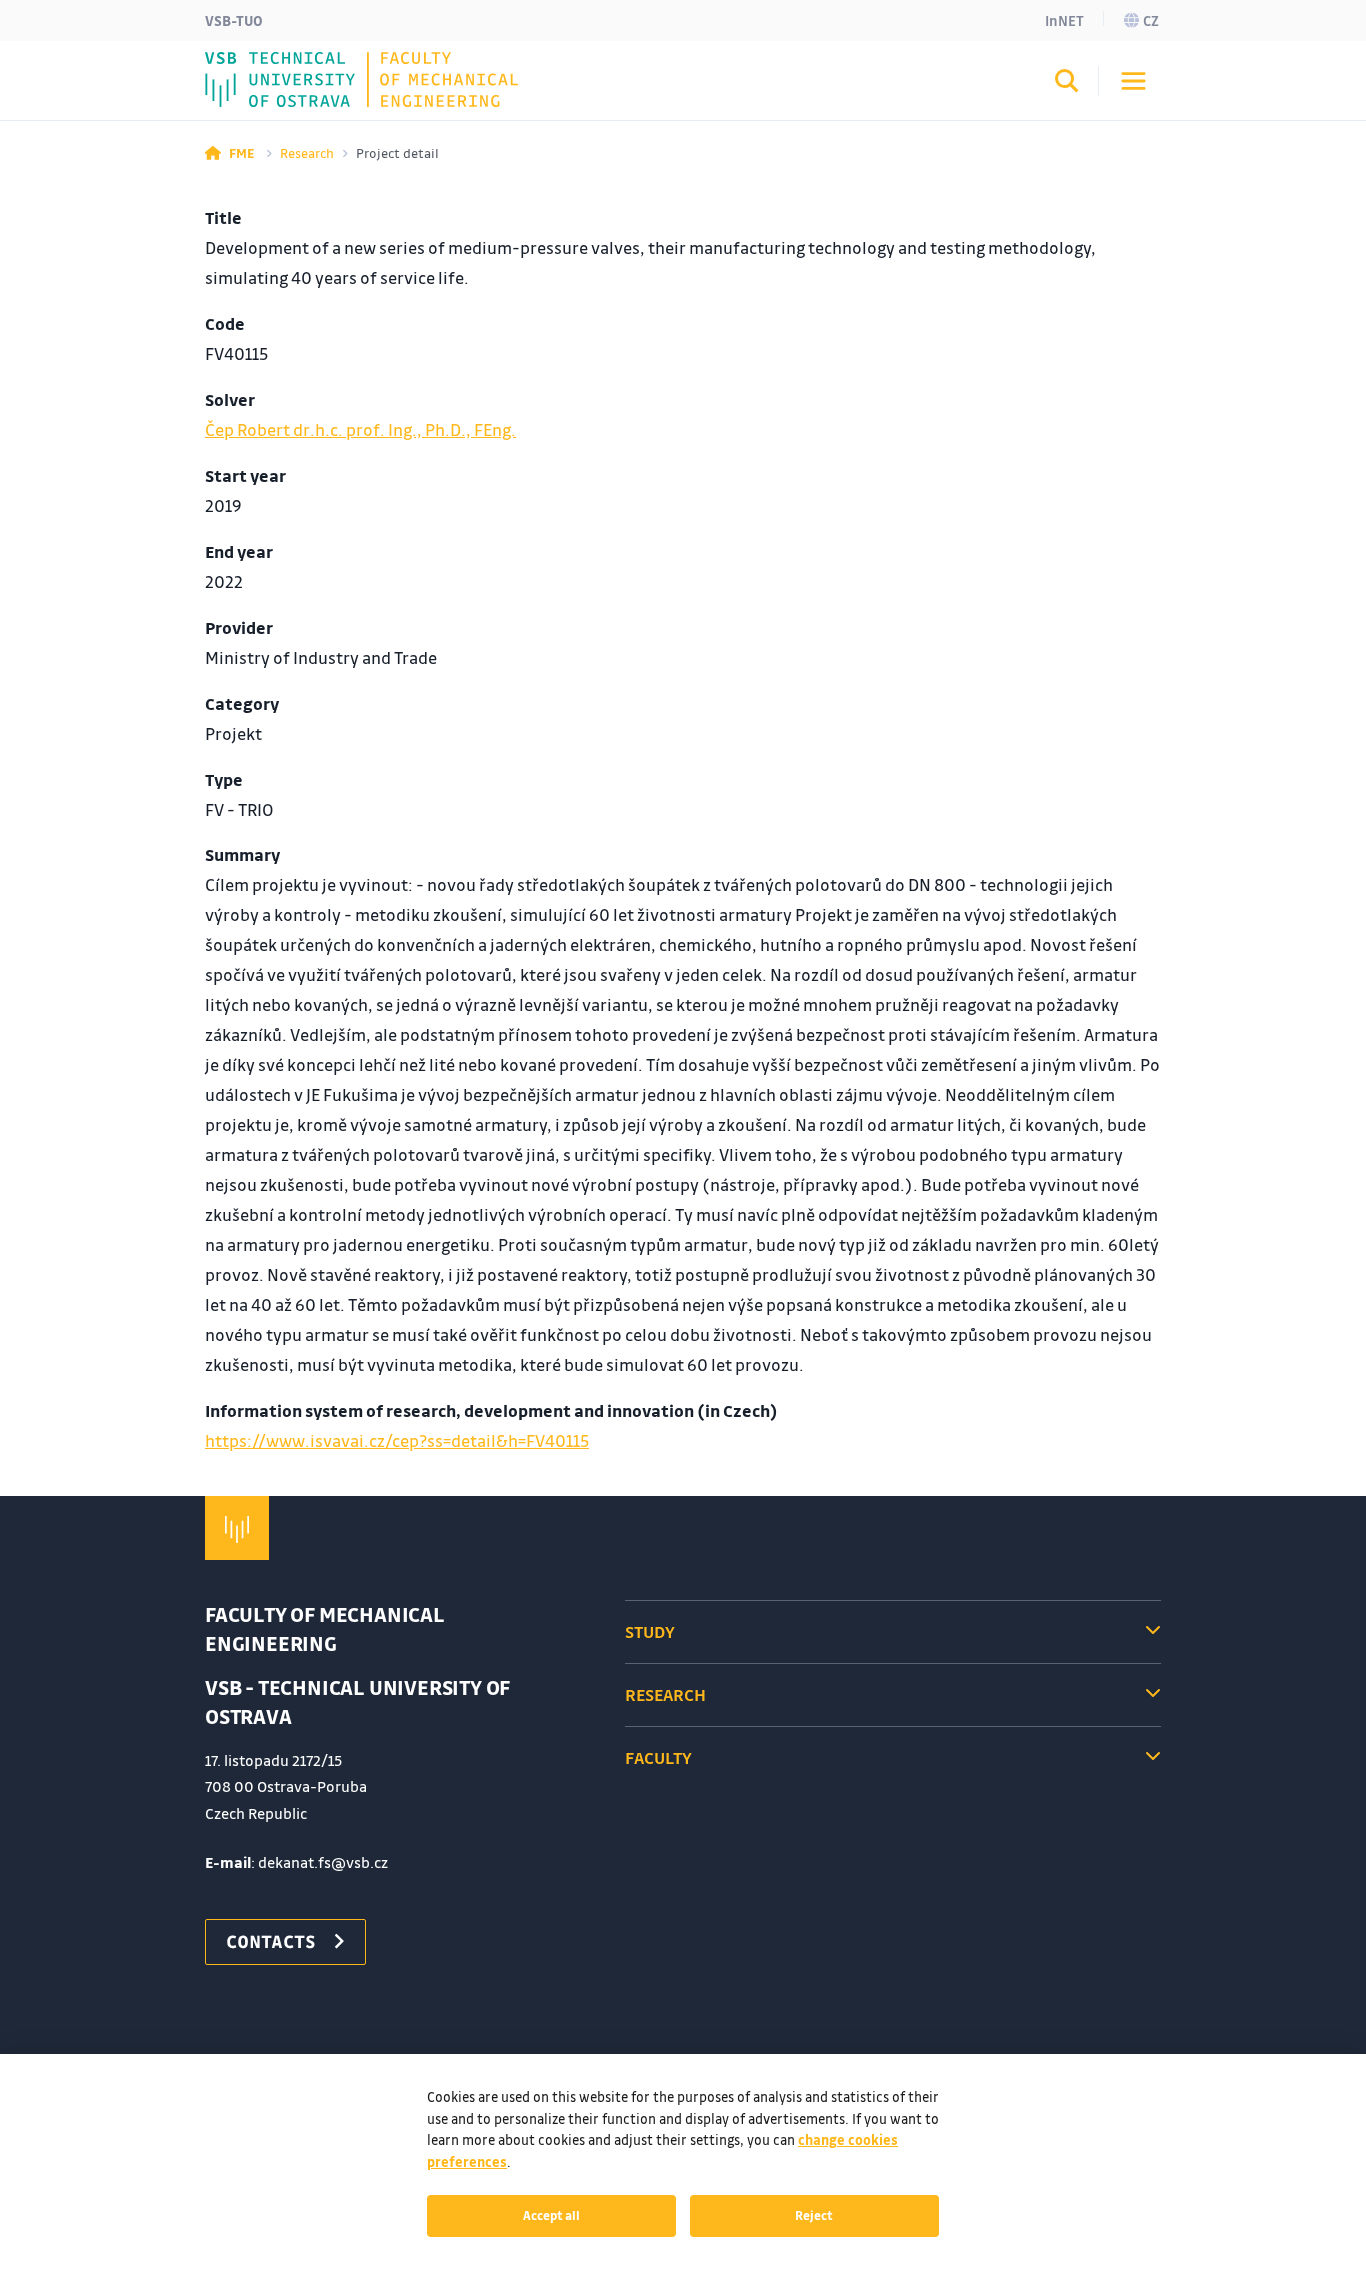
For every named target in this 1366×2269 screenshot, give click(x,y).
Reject (814, 2215)
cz (1151, 20)
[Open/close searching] (1067, 84)
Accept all (551, 2215)
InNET (1064, 20)
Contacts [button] (271, 1941)
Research (307, 152)
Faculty (658, 1757)
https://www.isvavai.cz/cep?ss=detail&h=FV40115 (397, 1440)
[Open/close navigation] (1133, 81)
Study (650, 1631)
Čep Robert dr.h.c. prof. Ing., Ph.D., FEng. (360, 429)
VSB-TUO (234, 20)
